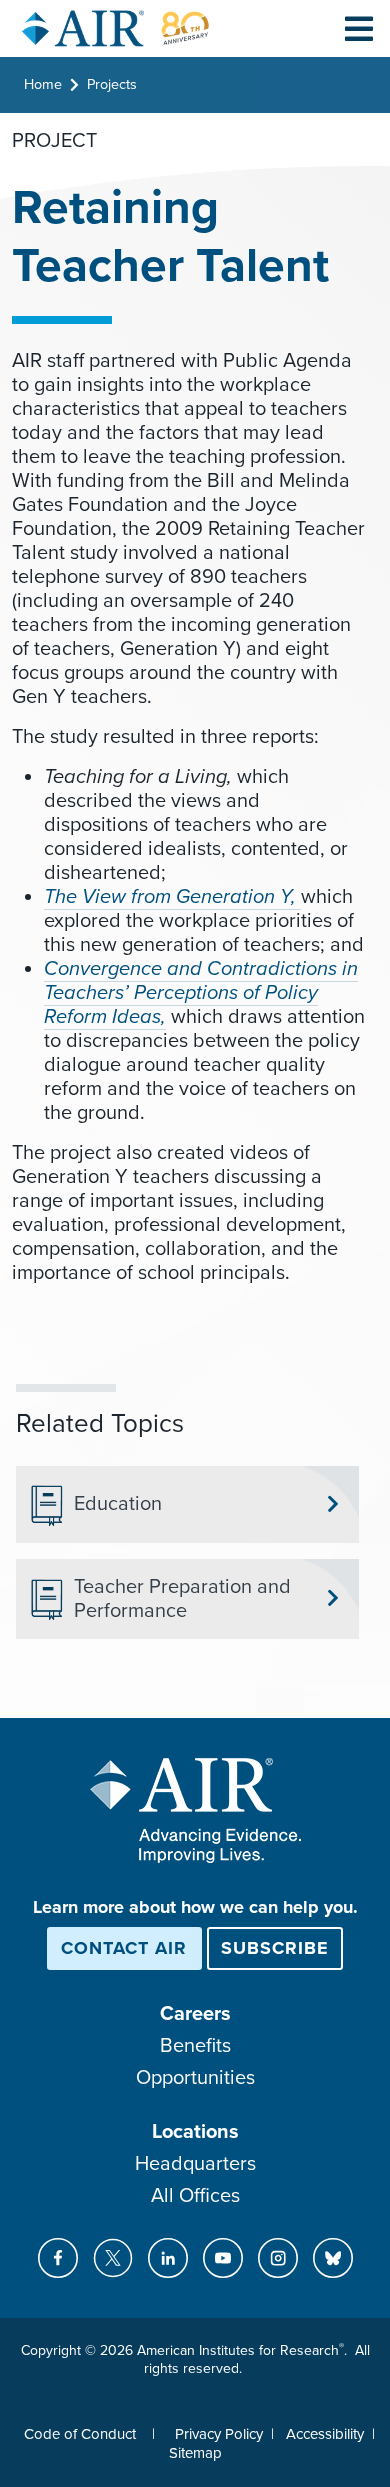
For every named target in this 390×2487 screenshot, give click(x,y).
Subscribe (275, 1948)
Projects (112, 84)
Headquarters (195, 2164)
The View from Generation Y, (172, 897)
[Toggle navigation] (359, 28)
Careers (195, 2014)
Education (118, 1504)
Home (43, 84)
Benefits (195, 2046)
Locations (195, 2132)
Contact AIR (124, 1948)
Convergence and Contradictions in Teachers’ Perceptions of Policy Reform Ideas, (201, 993)
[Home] (116, 28)
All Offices (195, 2196)
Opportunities (195, 2078)
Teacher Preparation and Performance (182, 1599)
